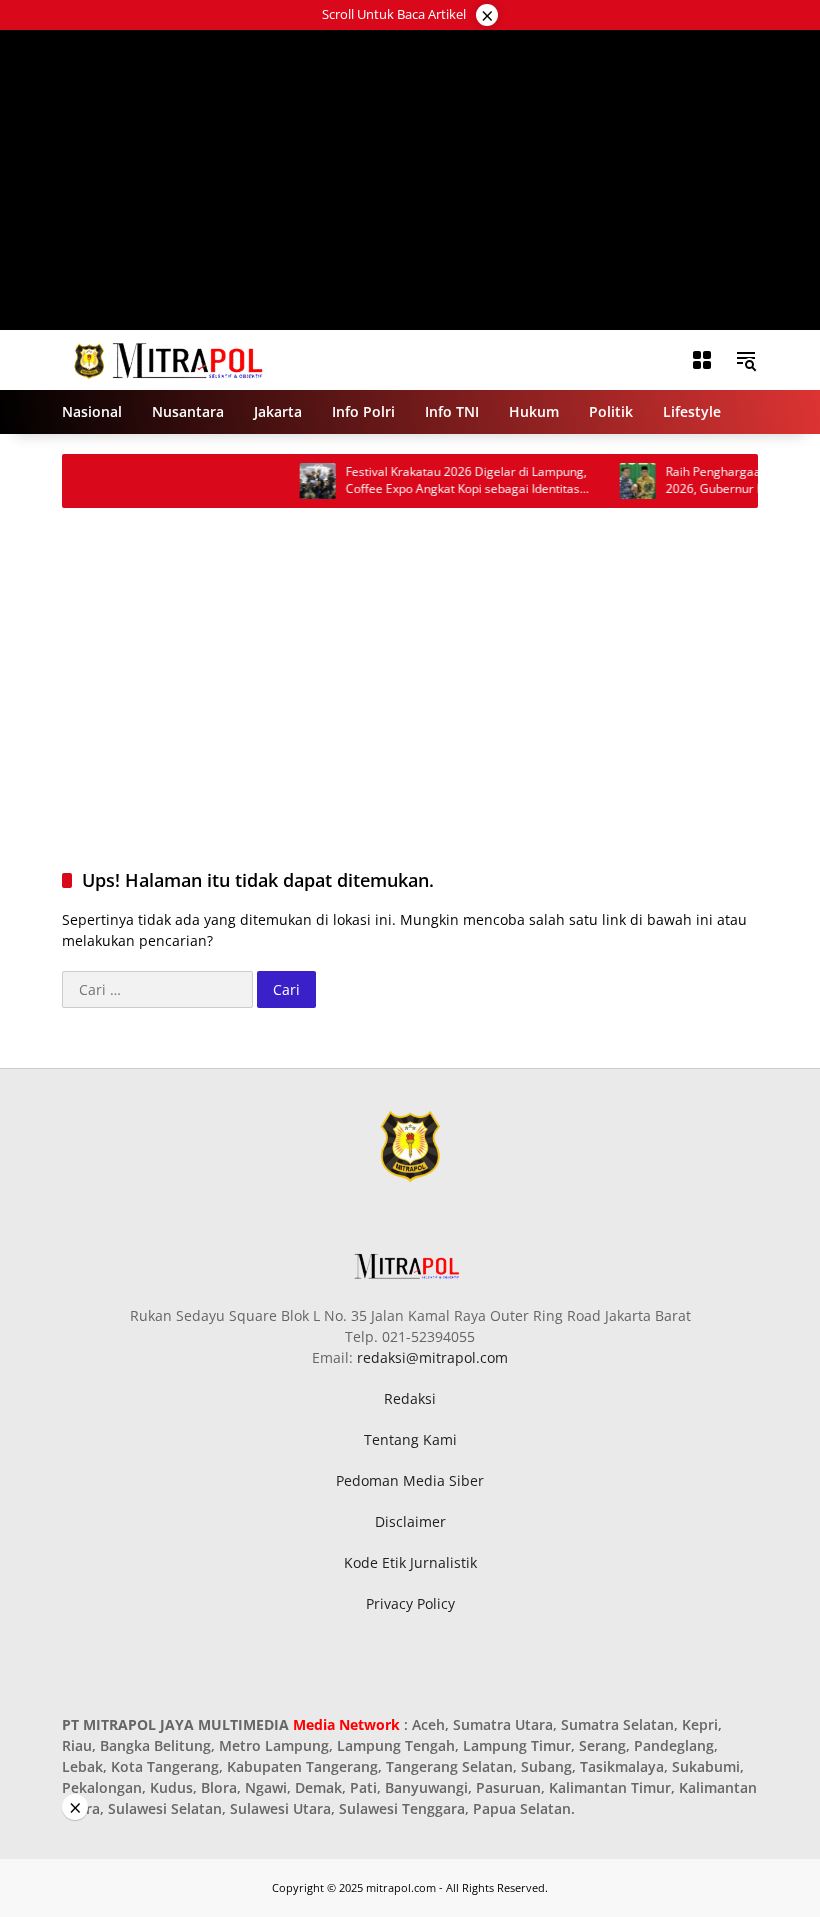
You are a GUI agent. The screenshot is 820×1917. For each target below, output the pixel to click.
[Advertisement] (410, 180)
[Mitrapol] (169, 358)
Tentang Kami (410, 1439)
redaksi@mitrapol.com (432, 1357)
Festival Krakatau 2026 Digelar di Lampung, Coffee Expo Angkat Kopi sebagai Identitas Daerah (126, 481)
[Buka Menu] (702, 360)
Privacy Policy (410, 1603)
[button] (746, 360)
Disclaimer (410, 1521)
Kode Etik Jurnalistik (410, 1562)
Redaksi (410, 1398)
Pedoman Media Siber (410, 1480)
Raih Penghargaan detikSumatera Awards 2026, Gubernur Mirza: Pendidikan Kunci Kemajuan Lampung (442, 481)
